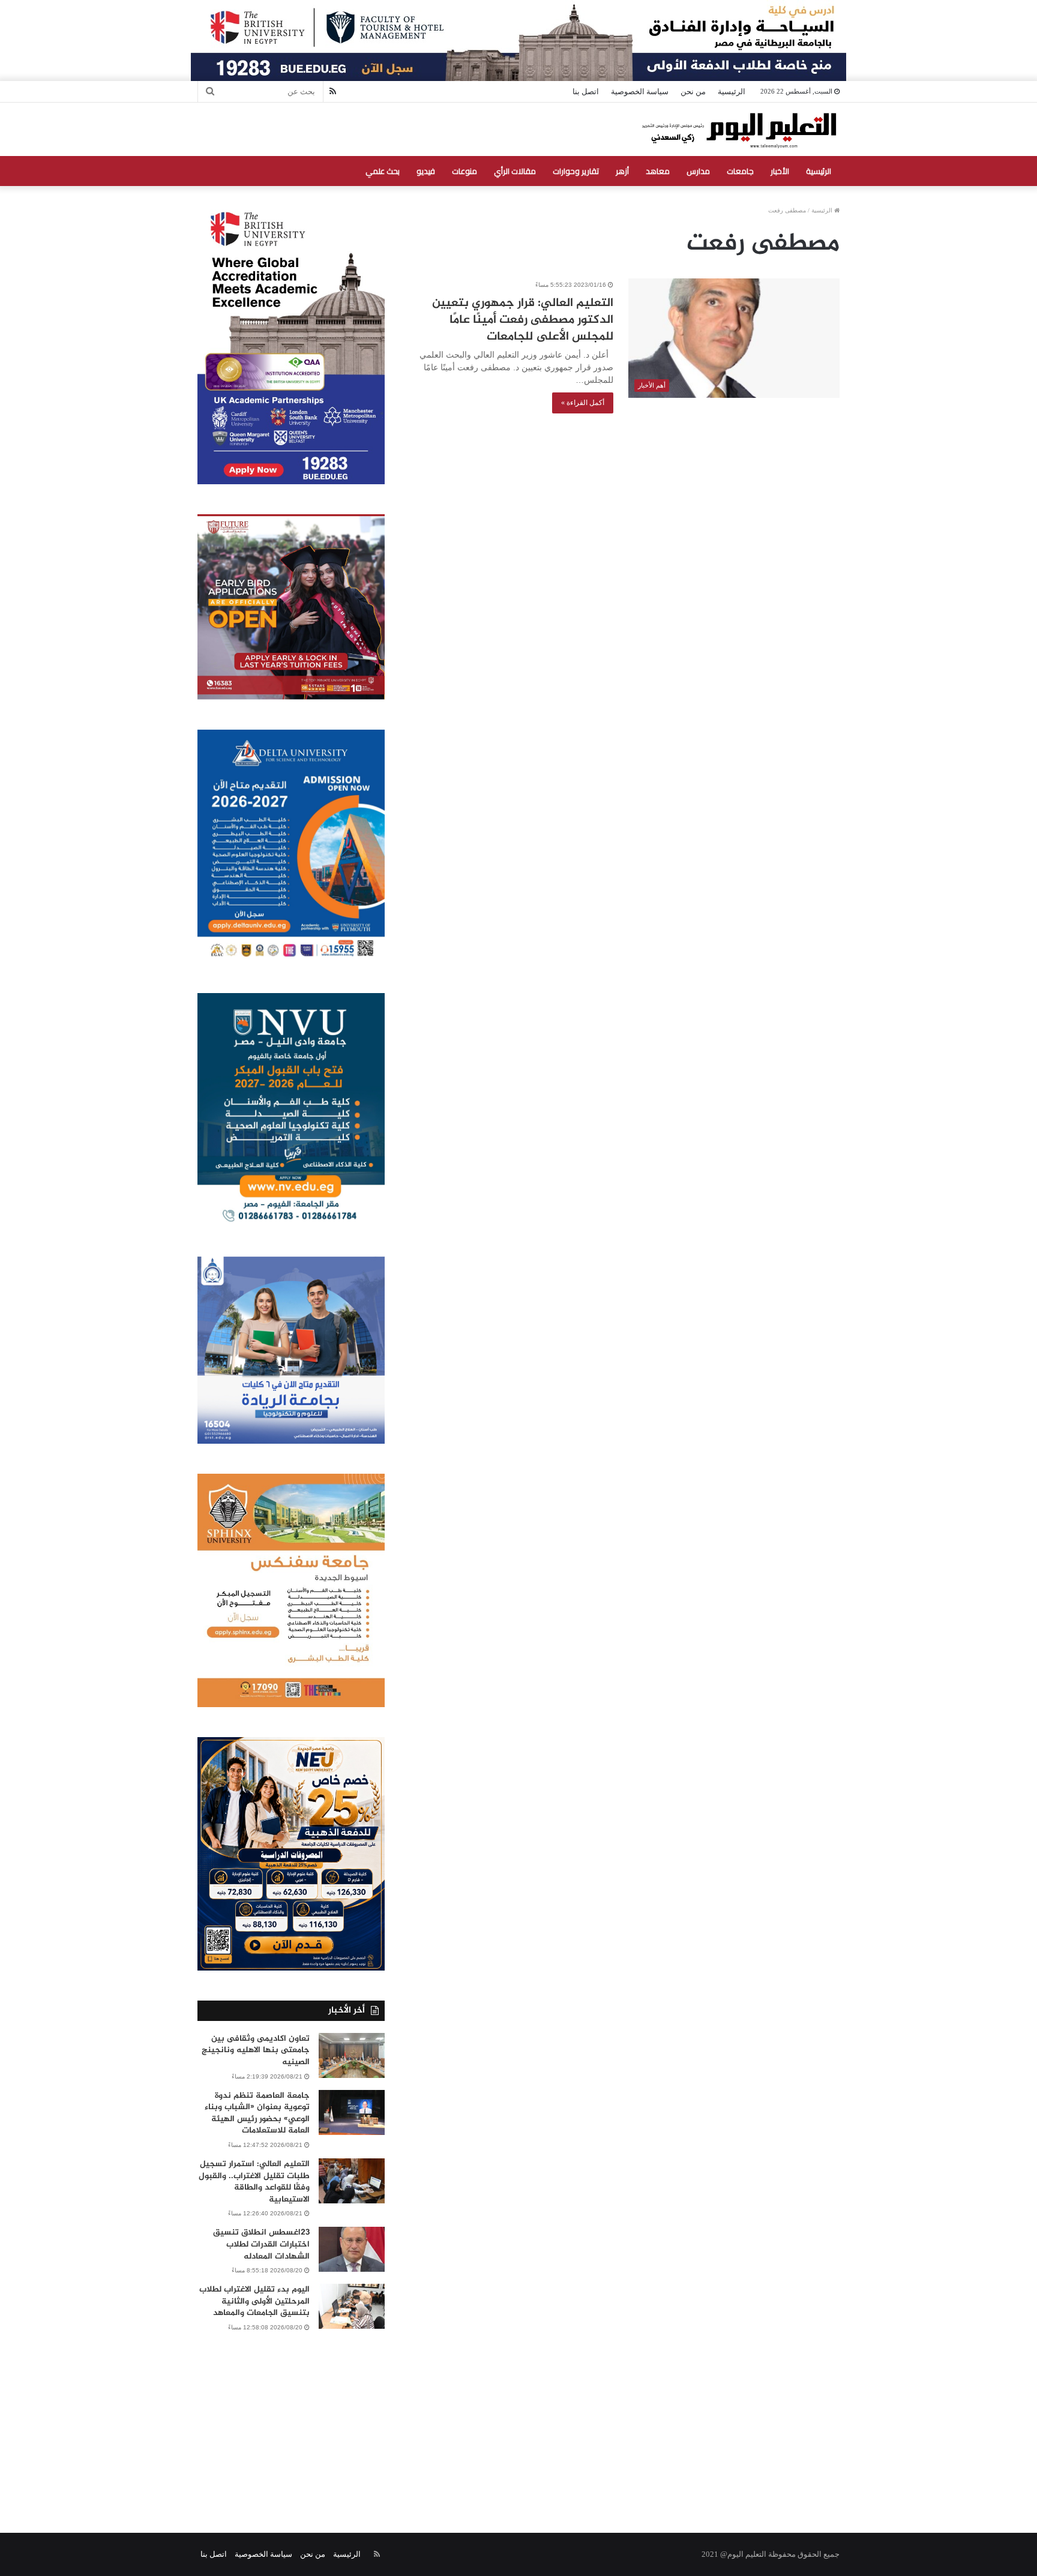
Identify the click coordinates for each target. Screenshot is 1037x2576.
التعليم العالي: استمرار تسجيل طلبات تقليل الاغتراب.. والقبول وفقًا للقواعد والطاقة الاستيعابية (254, 2182)
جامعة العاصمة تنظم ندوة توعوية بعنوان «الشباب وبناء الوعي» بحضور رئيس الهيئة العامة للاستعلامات (257, 2113)
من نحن (693, 92)
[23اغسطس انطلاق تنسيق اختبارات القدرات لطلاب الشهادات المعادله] (352, 2249)
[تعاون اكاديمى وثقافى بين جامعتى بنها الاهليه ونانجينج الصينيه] (352, 2055)
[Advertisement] (518, 2419)
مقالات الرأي (515, 171)
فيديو (426, 171)
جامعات (740, 171)
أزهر (622, 171)
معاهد (658, 171)
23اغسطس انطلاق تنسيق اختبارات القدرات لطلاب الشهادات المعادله (261, 2244)
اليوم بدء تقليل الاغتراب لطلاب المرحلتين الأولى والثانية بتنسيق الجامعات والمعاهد (254, 2301)
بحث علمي (383, 171)
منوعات (464, 171)
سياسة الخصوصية (640, 92)
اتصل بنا (586, 92)
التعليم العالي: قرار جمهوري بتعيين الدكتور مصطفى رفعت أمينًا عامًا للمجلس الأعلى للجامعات (523, 320)
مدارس (698, 171)
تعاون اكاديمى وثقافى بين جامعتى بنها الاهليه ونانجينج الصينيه (256, 2050)
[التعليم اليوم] (738, 129)
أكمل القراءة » (583, 403)
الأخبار (780, 171)
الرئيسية (732, 92)
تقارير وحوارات (576, 171)
